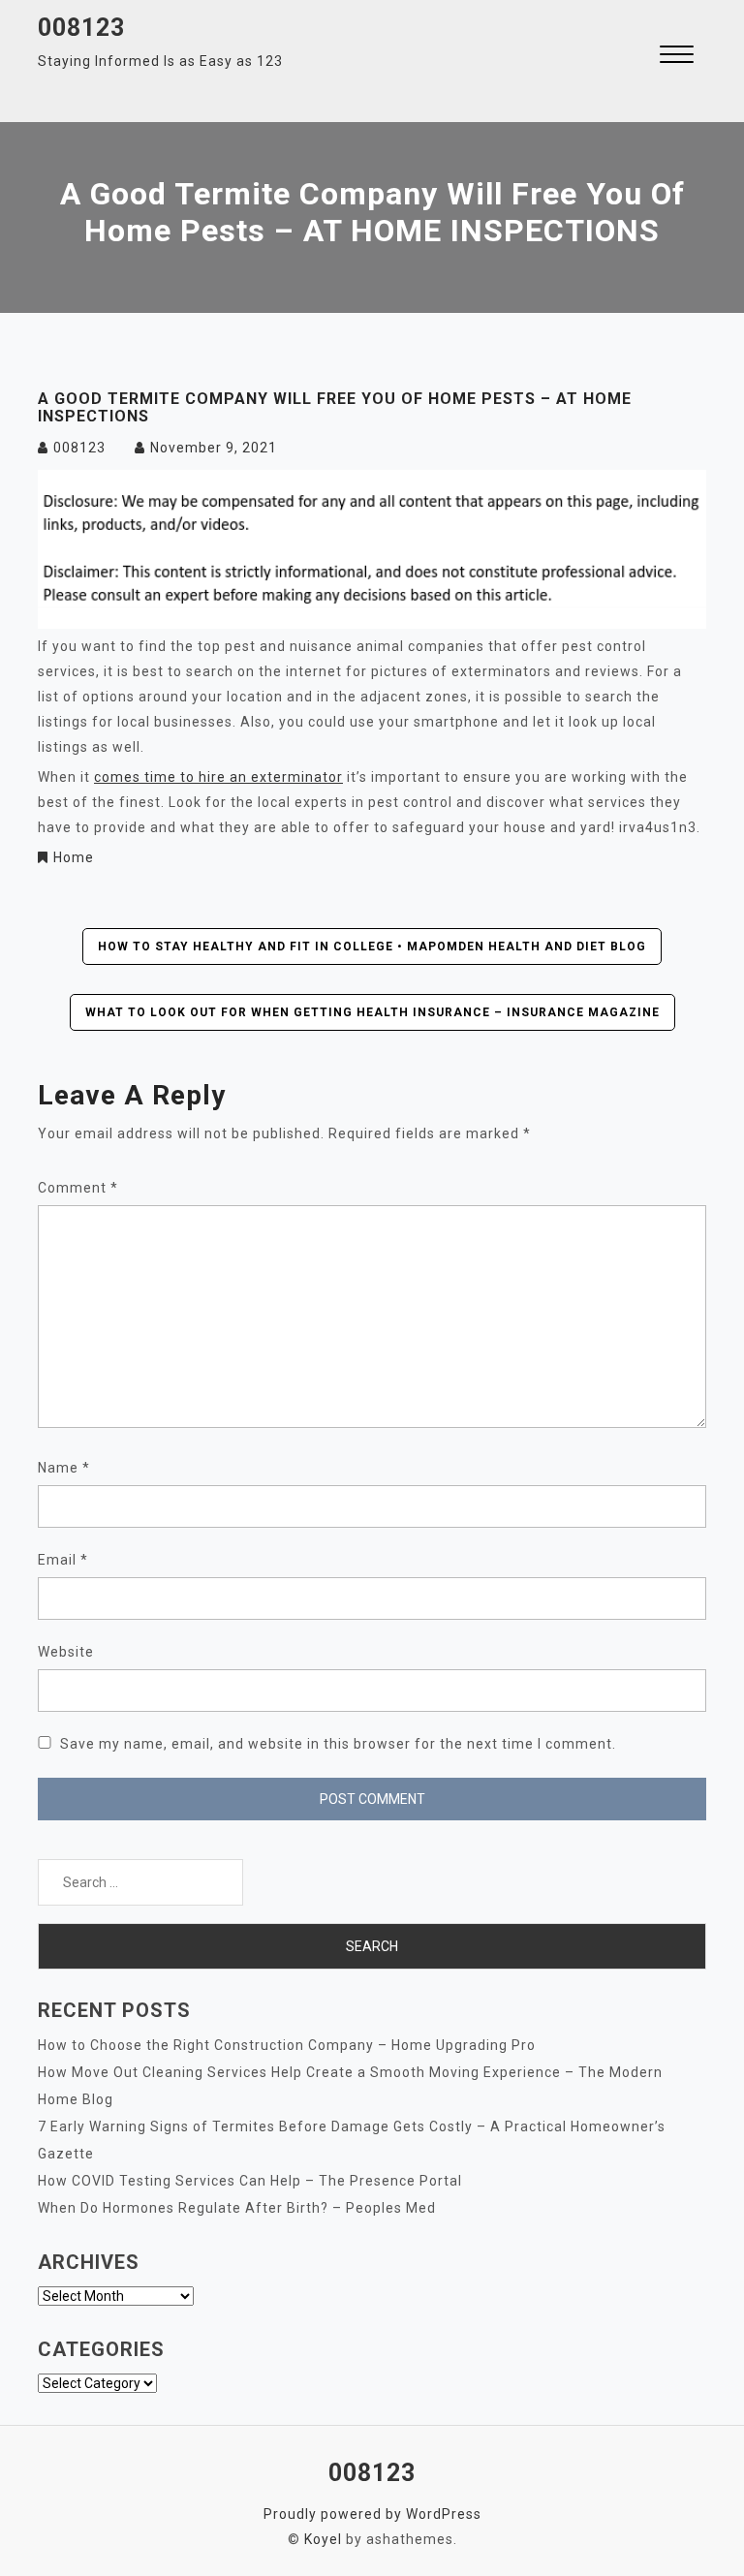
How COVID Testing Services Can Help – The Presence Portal (250, 2181)
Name (64, 1468)
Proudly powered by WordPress (372, 2514)
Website (66, 1652)
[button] (677, 57)
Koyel (323, 2539)
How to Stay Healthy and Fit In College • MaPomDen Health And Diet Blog (372, 947)
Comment (78, 1188)
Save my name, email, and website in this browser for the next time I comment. (338, 1744)
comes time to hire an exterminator (218, 777)
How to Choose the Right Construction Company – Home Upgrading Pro (287, 2045)
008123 (81, 28)
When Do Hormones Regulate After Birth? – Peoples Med (237, 2208)
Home (74, 857)
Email (63, 1560)
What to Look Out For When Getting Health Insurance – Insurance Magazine (372, 1012)
